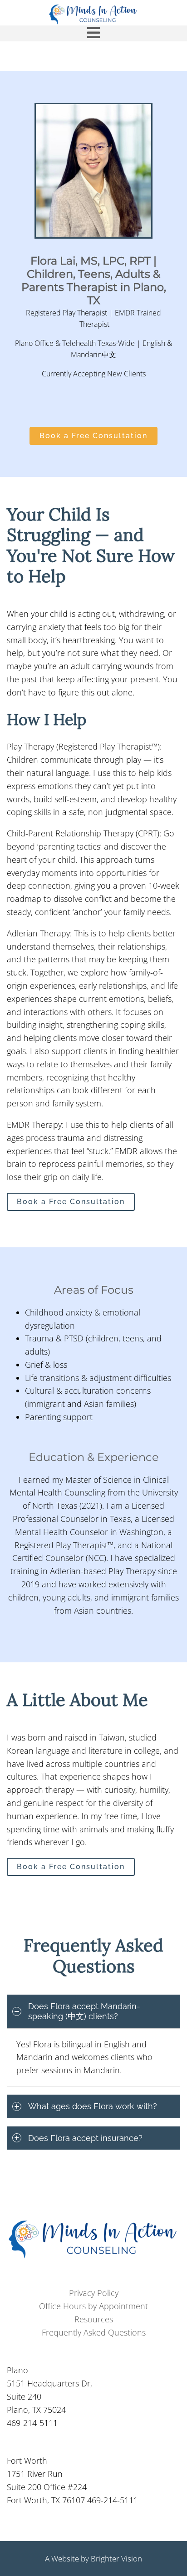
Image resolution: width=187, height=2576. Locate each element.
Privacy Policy (94, 2293)
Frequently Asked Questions (94, 2332)
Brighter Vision (116, 2558)
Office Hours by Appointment (93, 2306)
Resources (94, 2319)
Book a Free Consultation (93, 436)
